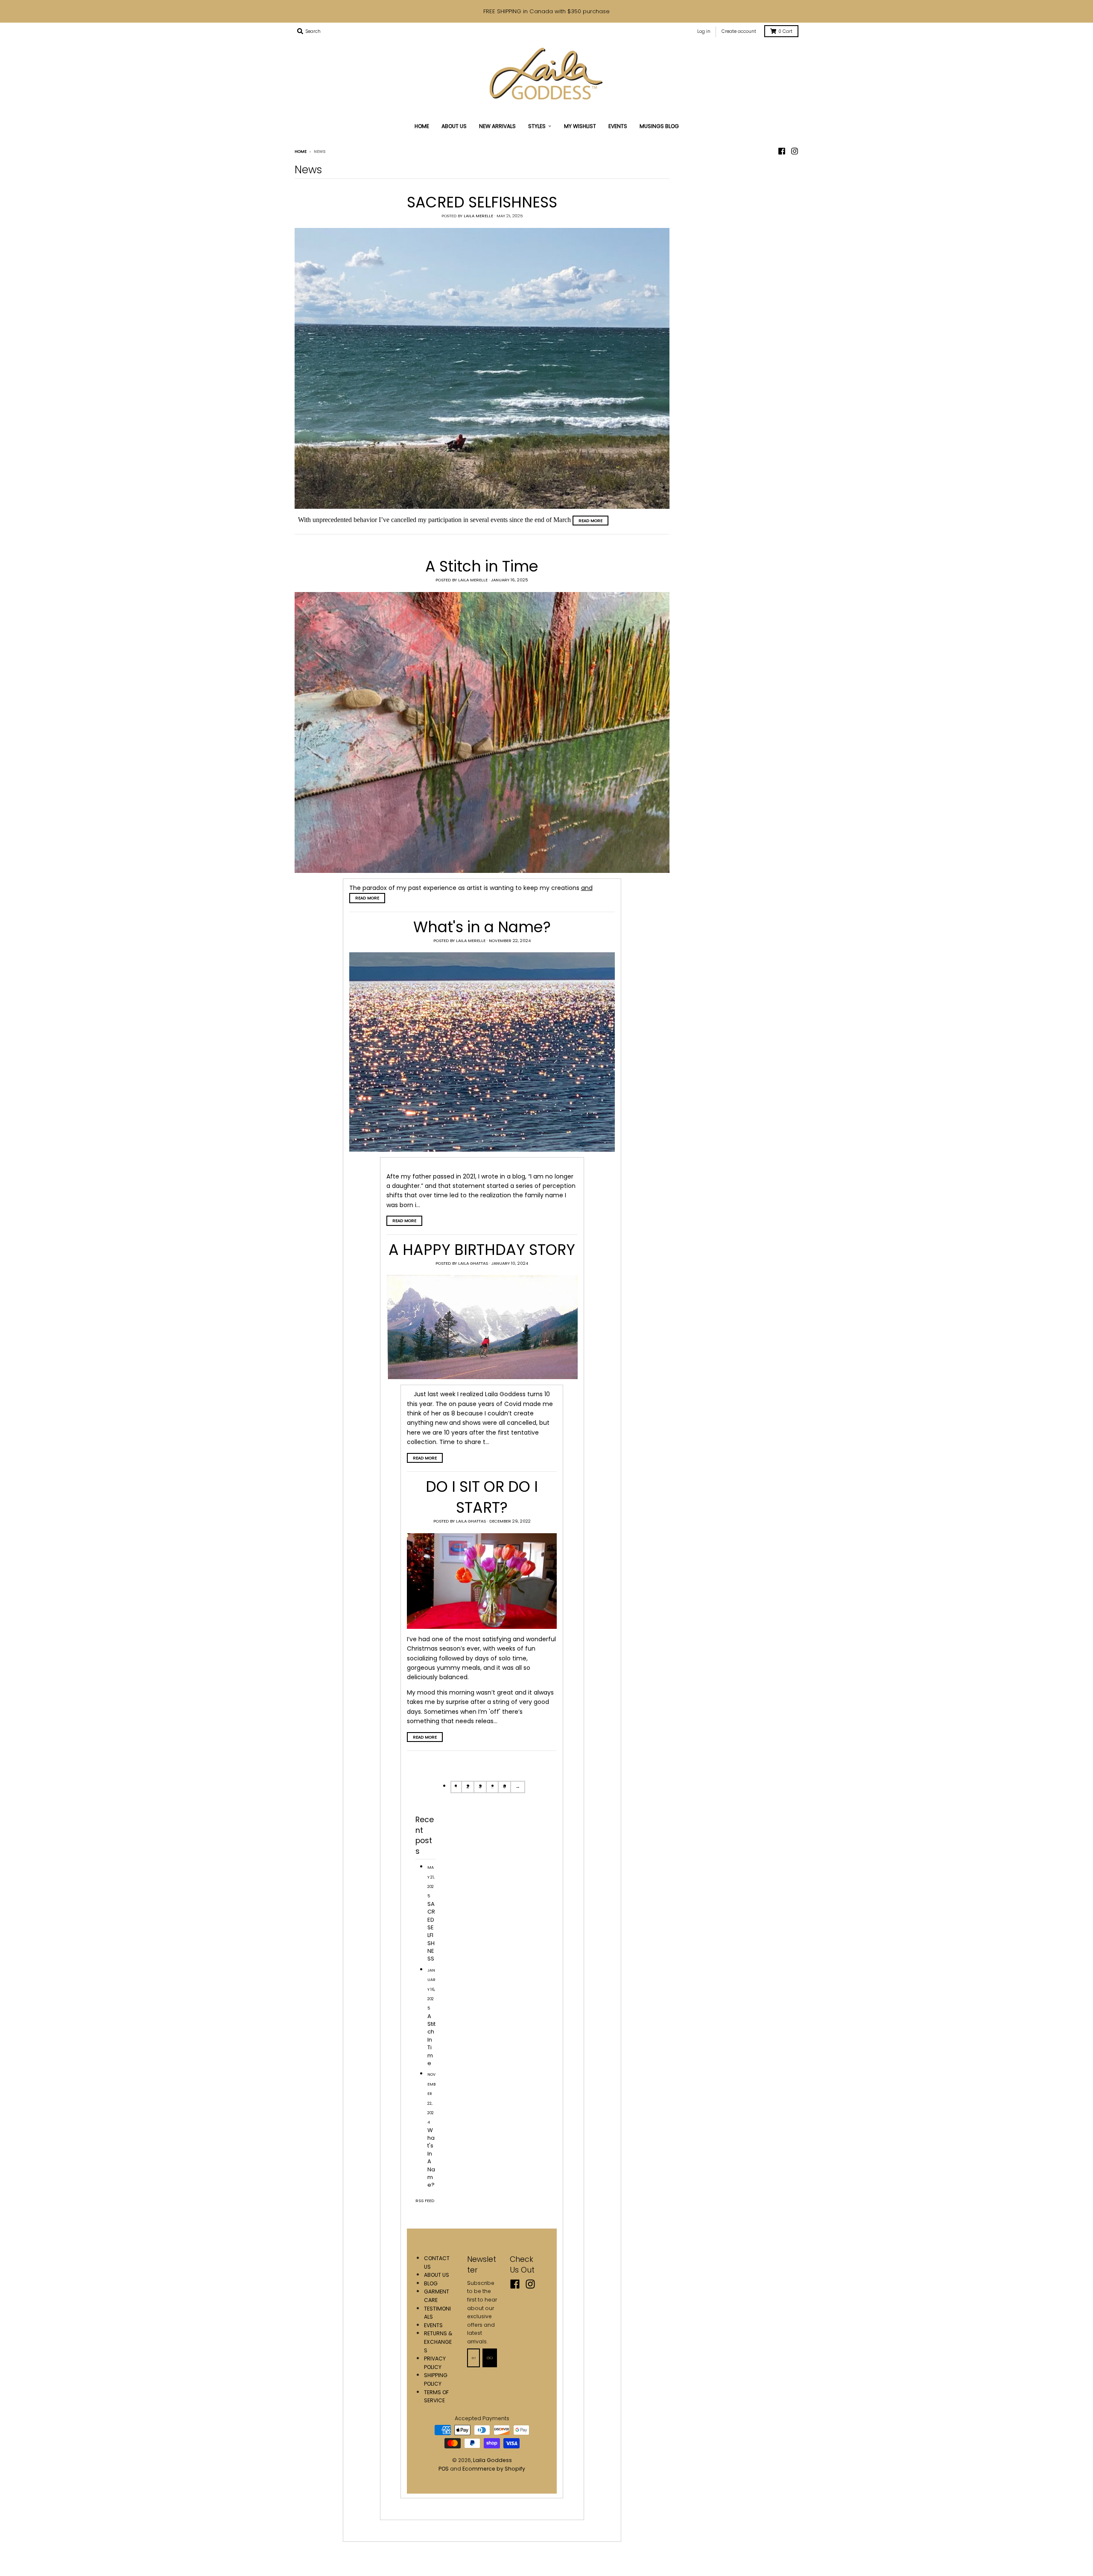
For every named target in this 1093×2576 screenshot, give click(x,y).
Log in (704, 31)
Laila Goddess (492, 2460)
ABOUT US (437, 2275)
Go (490, 2358)
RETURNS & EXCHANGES (438, 2342)
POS (444, 2469)
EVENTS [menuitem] (618, 126)
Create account (739, 31)
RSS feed (425, 2201)
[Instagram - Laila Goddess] (795, 151)
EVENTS (433, 2325)
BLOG (431, 2283)
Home (301, 151)
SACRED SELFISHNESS (482, 202)
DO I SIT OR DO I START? (482, 1497)
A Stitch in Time (482, 566)
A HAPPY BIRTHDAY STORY (482, 1250)
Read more (590, 521)
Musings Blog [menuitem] (659, 126)
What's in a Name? (482, 927)
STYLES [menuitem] (537, 126)
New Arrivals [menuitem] (497, 126)
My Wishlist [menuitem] (580, 126)
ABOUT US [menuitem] (454, 126)
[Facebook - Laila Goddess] (782, 151)
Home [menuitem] (422, 126)
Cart (785, 31)
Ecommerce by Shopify (494, 2469)
